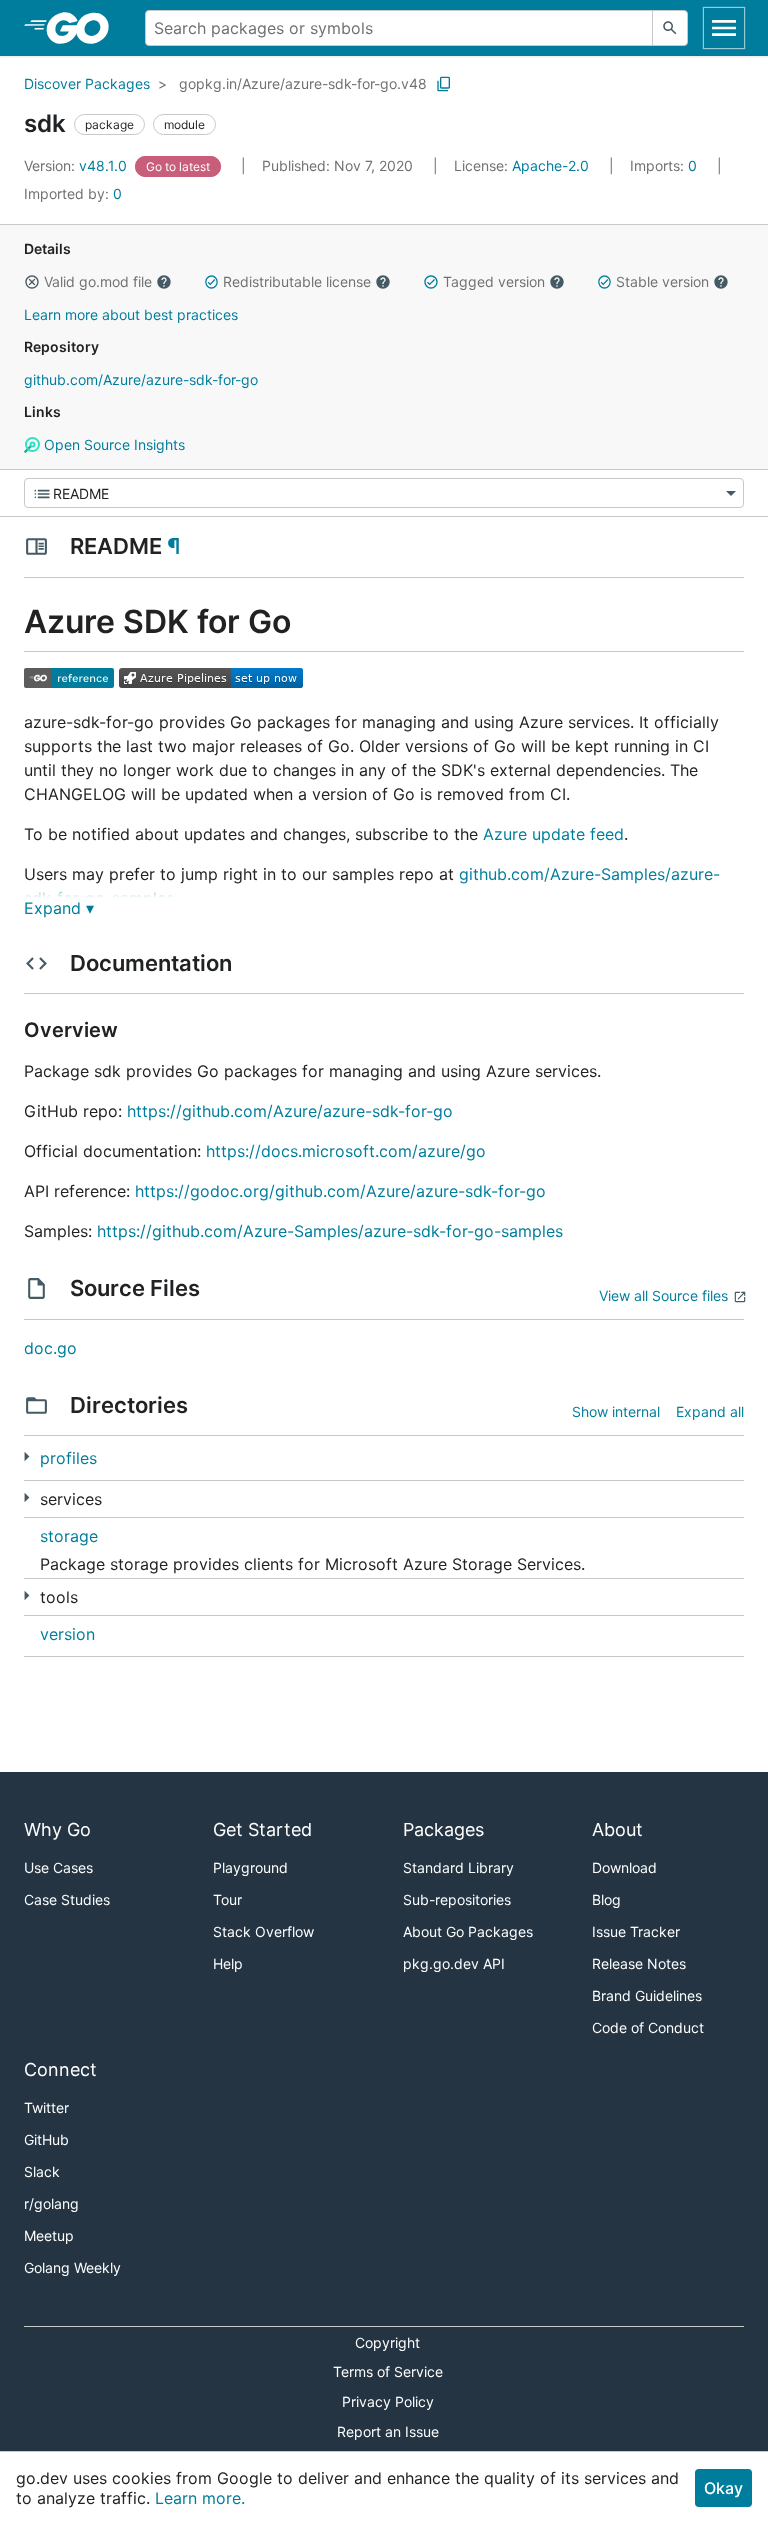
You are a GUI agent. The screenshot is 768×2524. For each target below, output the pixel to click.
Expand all (710, 1411)
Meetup (49, 2235)
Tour (227, 1899)
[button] (32, 282)
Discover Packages (87, 83)
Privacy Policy (388, 2401)
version (67, 1634)
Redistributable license (297, 281)
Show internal (616, 1411)
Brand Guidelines (647, 1995)
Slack (42, 2171)
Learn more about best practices (131, 314)
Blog (606, 1899)
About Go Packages (468, 1931)
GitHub (46, 2139)
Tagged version (494, 281)
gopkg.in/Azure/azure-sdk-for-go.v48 (303, 83)
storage (69, 1536)
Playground (250, 1867)
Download (624, 1867)
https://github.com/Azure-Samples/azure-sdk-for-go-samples (330, 1231)
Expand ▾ (59, 908)
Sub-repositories (457, 1899)
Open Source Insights (112, 444)
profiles (68, 1458)
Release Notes (639, 1963)
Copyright (387, 2342)
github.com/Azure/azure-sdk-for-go (141, 379)
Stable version (662, 281)
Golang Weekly (72, 2267)
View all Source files (663, 1295)
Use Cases (58, 1867)
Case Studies (67, 1899)
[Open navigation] (724, 28)
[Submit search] (670, 28)
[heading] (84, 28)
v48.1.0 (77, 165)
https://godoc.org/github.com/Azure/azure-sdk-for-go (340, 1191)
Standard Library (458, 1867)
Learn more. (200, 2498)
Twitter (46, 2107)
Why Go (57, 1829)
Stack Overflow (263, 1931)
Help (228, 1963)
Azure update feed (553, 834)
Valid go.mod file (98, 281)
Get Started (262, 1829)
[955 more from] (26, 1456)
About (617, 1829)
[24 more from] (26, 1595)
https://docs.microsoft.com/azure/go (346, 1151)
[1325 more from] (26, 1497)
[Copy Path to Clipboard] (444, 84)
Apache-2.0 (550, 165)
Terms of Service (388, 2371)
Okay (723, 2488)
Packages (443, 1829)
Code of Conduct (648, 2027)
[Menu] (384, 493)
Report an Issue (388, 2431)
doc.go (50, 1348)
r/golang (51, 2203)
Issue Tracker (636, 1931)
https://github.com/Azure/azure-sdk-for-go (290, 1111)
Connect (60, 2069)
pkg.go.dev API (454, 1963)
